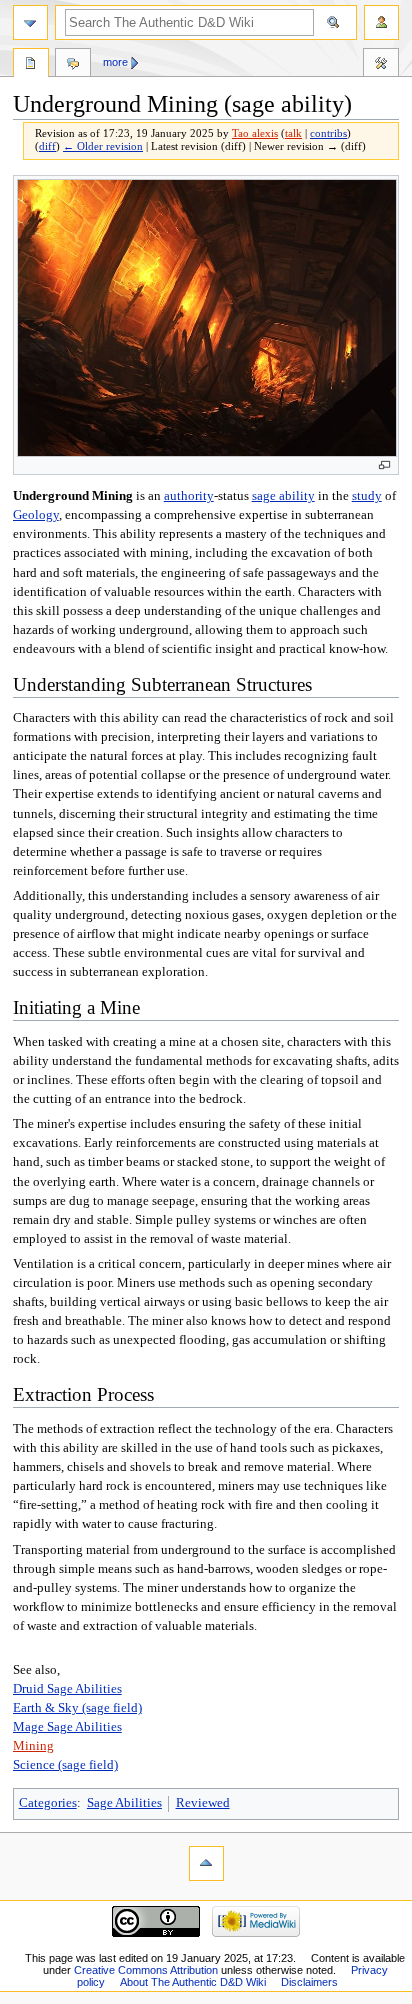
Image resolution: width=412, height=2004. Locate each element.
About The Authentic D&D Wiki (193, 1982)
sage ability (283, 496)
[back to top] (206, 1863)
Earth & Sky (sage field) (77, 1708)
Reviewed (203, 1803)
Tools (381, 65)
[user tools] (381, 22)
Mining (33, 1746)
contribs (328, 133)
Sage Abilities (124, 1803)
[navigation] (30, 22)
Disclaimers (309, 1982)
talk (293, 133)
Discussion (73, 65)
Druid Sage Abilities (67, 1689)
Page (31, 65)
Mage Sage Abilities (67, 1727)
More (115, 62)
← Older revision (103, 146)
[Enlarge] (384, 465)
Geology (36, 515)
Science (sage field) (65, 1765)
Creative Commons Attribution (146, 1970)
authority (189, 496)
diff (47, 146)
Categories (48, 1803)
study (367, 496)
